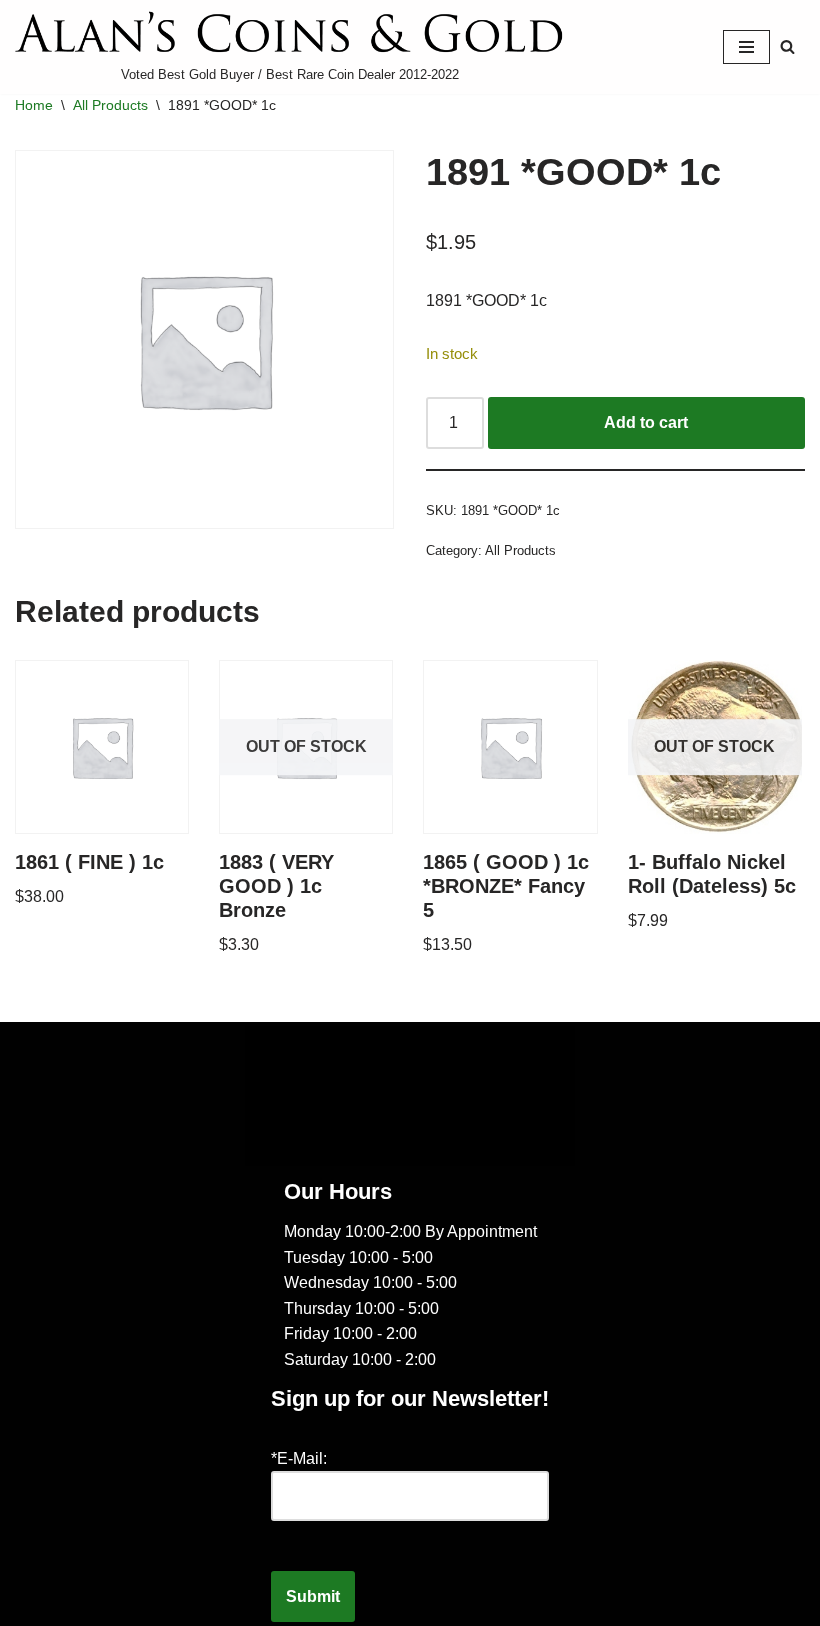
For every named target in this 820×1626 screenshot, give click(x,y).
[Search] (787, 46)
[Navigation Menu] (746, 47)
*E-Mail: (299, 1458)
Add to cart (646, 422)
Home (34, 105)
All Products (110, 105)
